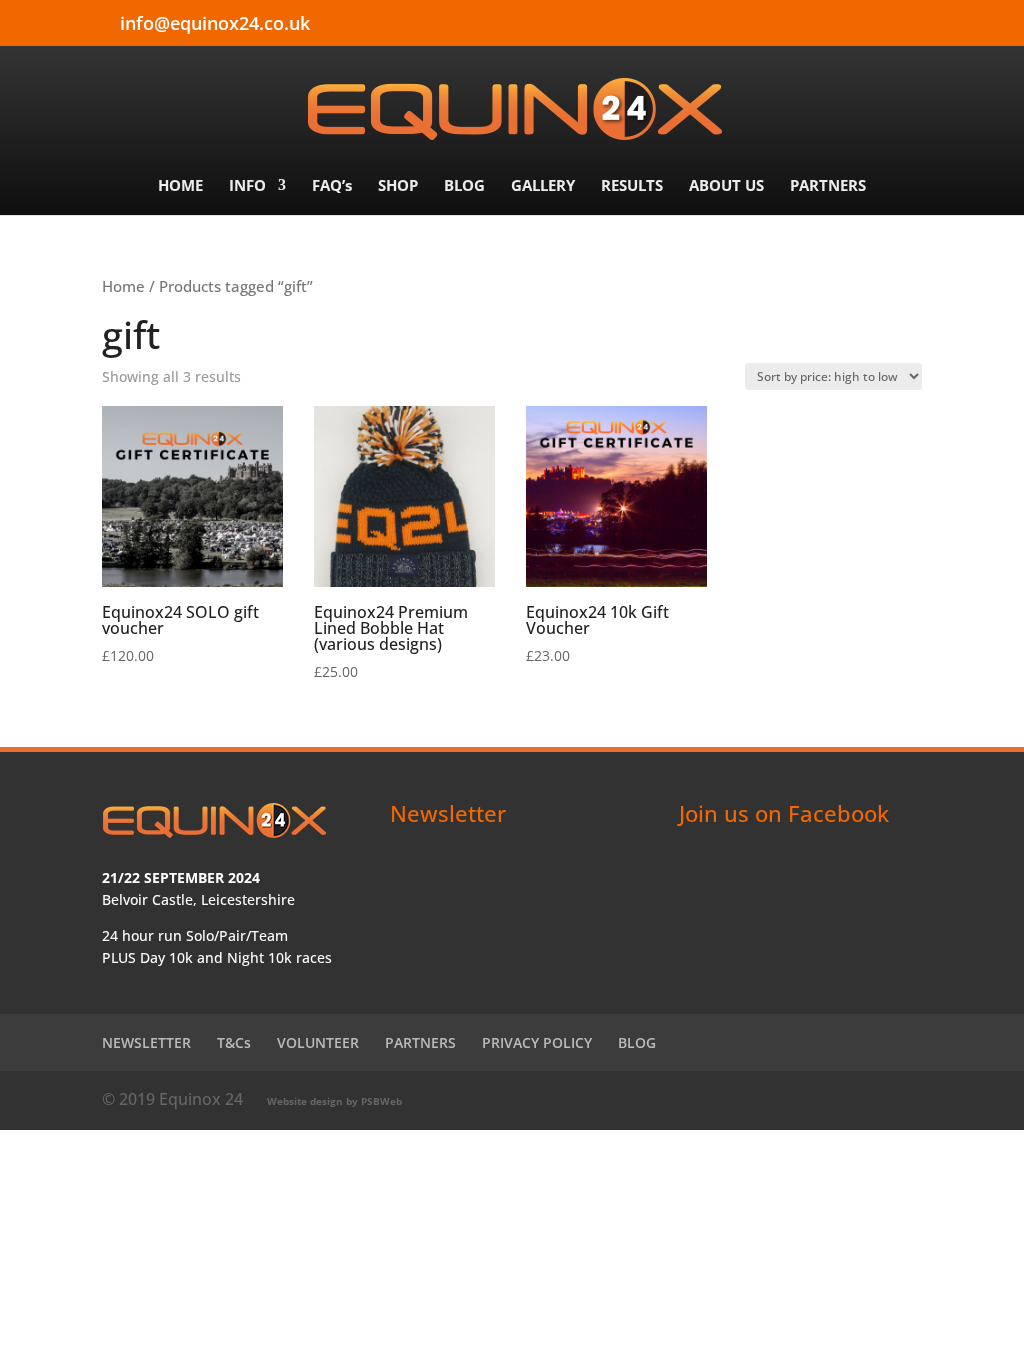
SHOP (398, 186)
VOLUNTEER (318, 1042)
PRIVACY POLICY (537, 1042)
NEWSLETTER (146, 1042)
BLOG (464, 186)
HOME (180, 186)
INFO (247, 186)
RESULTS (632, 186)
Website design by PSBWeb (334, 1101)
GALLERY (543, 186)
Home (123, 286)
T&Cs (234, 1042)
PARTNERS (828, 186)
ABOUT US (726, 186)
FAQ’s (332, 186)
